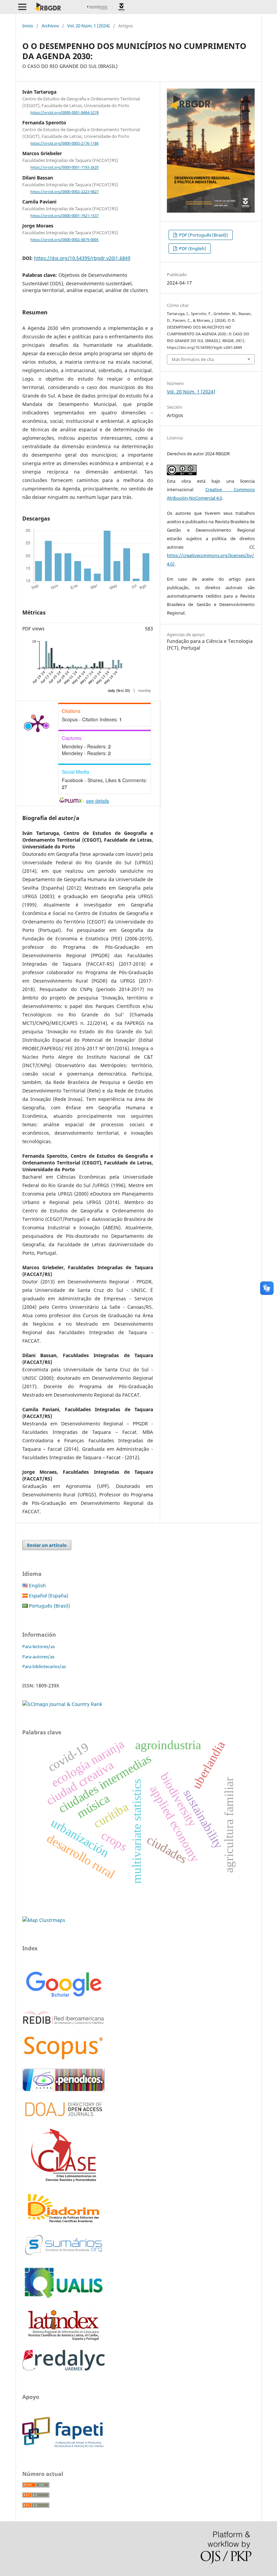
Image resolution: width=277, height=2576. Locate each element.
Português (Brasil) (49, 1606)
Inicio (28, 26)
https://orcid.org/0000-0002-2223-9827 (65, 192)
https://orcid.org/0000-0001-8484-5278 (65, 113)
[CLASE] (64, 2180)
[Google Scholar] (64, 1998)
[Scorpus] (64, 2059)
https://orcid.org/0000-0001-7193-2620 (65, 168)
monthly (145, 691)
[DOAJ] (64, 2120)
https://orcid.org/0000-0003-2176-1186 (65, 143)
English (37, 1585)
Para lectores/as (39, 1646)
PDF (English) (192, 248)
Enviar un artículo (47, 1545)
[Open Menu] (22, 7)
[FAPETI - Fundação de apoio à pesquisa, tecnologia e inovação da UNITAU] (63, 2446)
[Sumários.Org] (64, 2256)
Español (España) (48, 1596)
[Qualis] (64, 2299)
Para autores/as (38, 1657)
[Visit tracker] (44, 1920)
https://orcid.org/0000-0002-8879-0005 (65, 240)
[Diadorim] (64, 2223)
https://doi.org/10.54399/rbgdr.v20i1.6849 (82, 258)
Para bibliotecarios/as (44, 1666)
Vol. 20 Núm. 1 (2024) (89, 26)
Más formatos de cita (193, 359)
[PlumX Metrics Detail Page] (38, 723)
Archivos (50, 26)
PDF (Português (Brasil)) (203, 235)
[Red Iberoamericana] (64, 2026)
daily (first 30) (119, 691)
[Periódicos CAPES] (64, 2089)
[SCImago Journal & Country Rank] (62, 1704)
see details (98, 801)
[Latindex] (64, 2341)
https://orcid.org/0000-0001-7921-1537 (65, 216)
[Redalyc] (64, 2369)
